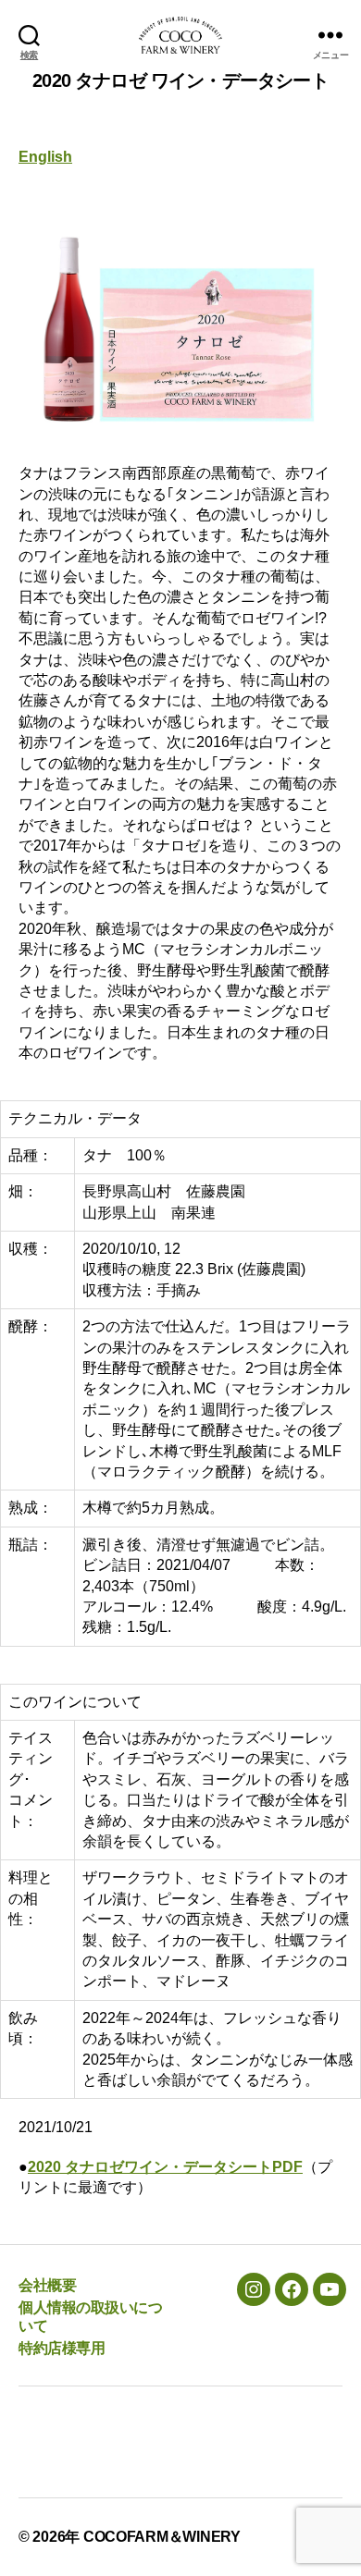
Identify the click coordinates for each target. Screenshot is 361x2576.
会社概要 (47, 2285)
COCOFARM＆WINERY (162, 2537)
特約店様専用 (62, 2348)
